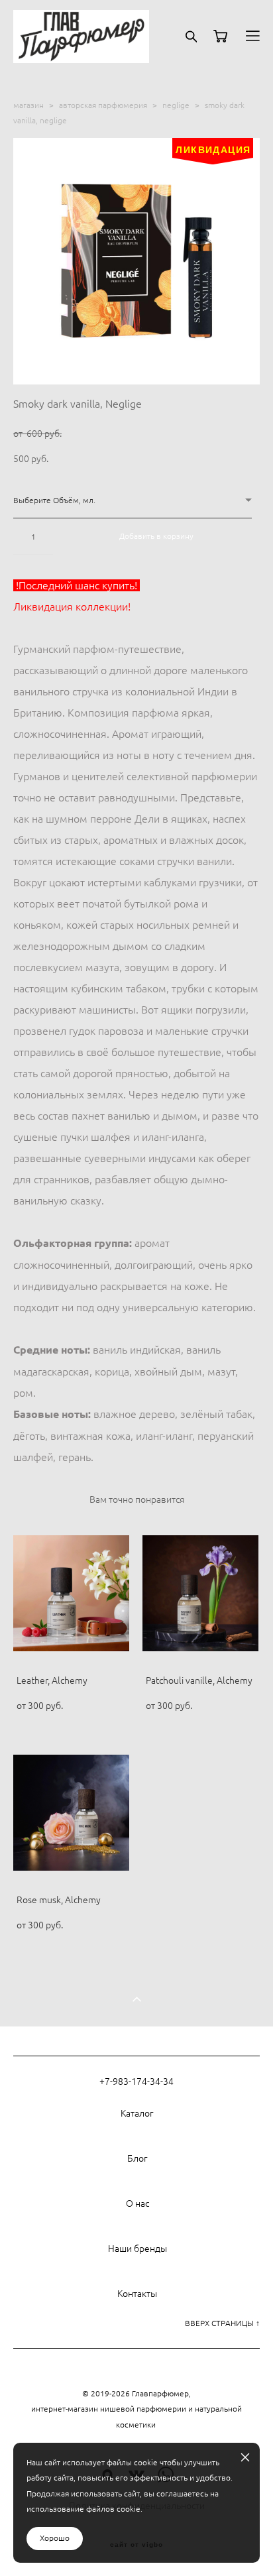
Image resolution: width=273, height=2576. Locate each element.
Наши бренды (137, 2249)
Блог (137, 2158)
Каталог (137, 2113)
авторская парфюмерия (103, 105)
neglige (176, 105)
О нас (137, 2203)
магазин (28, 105)
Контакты (137, 2294)
